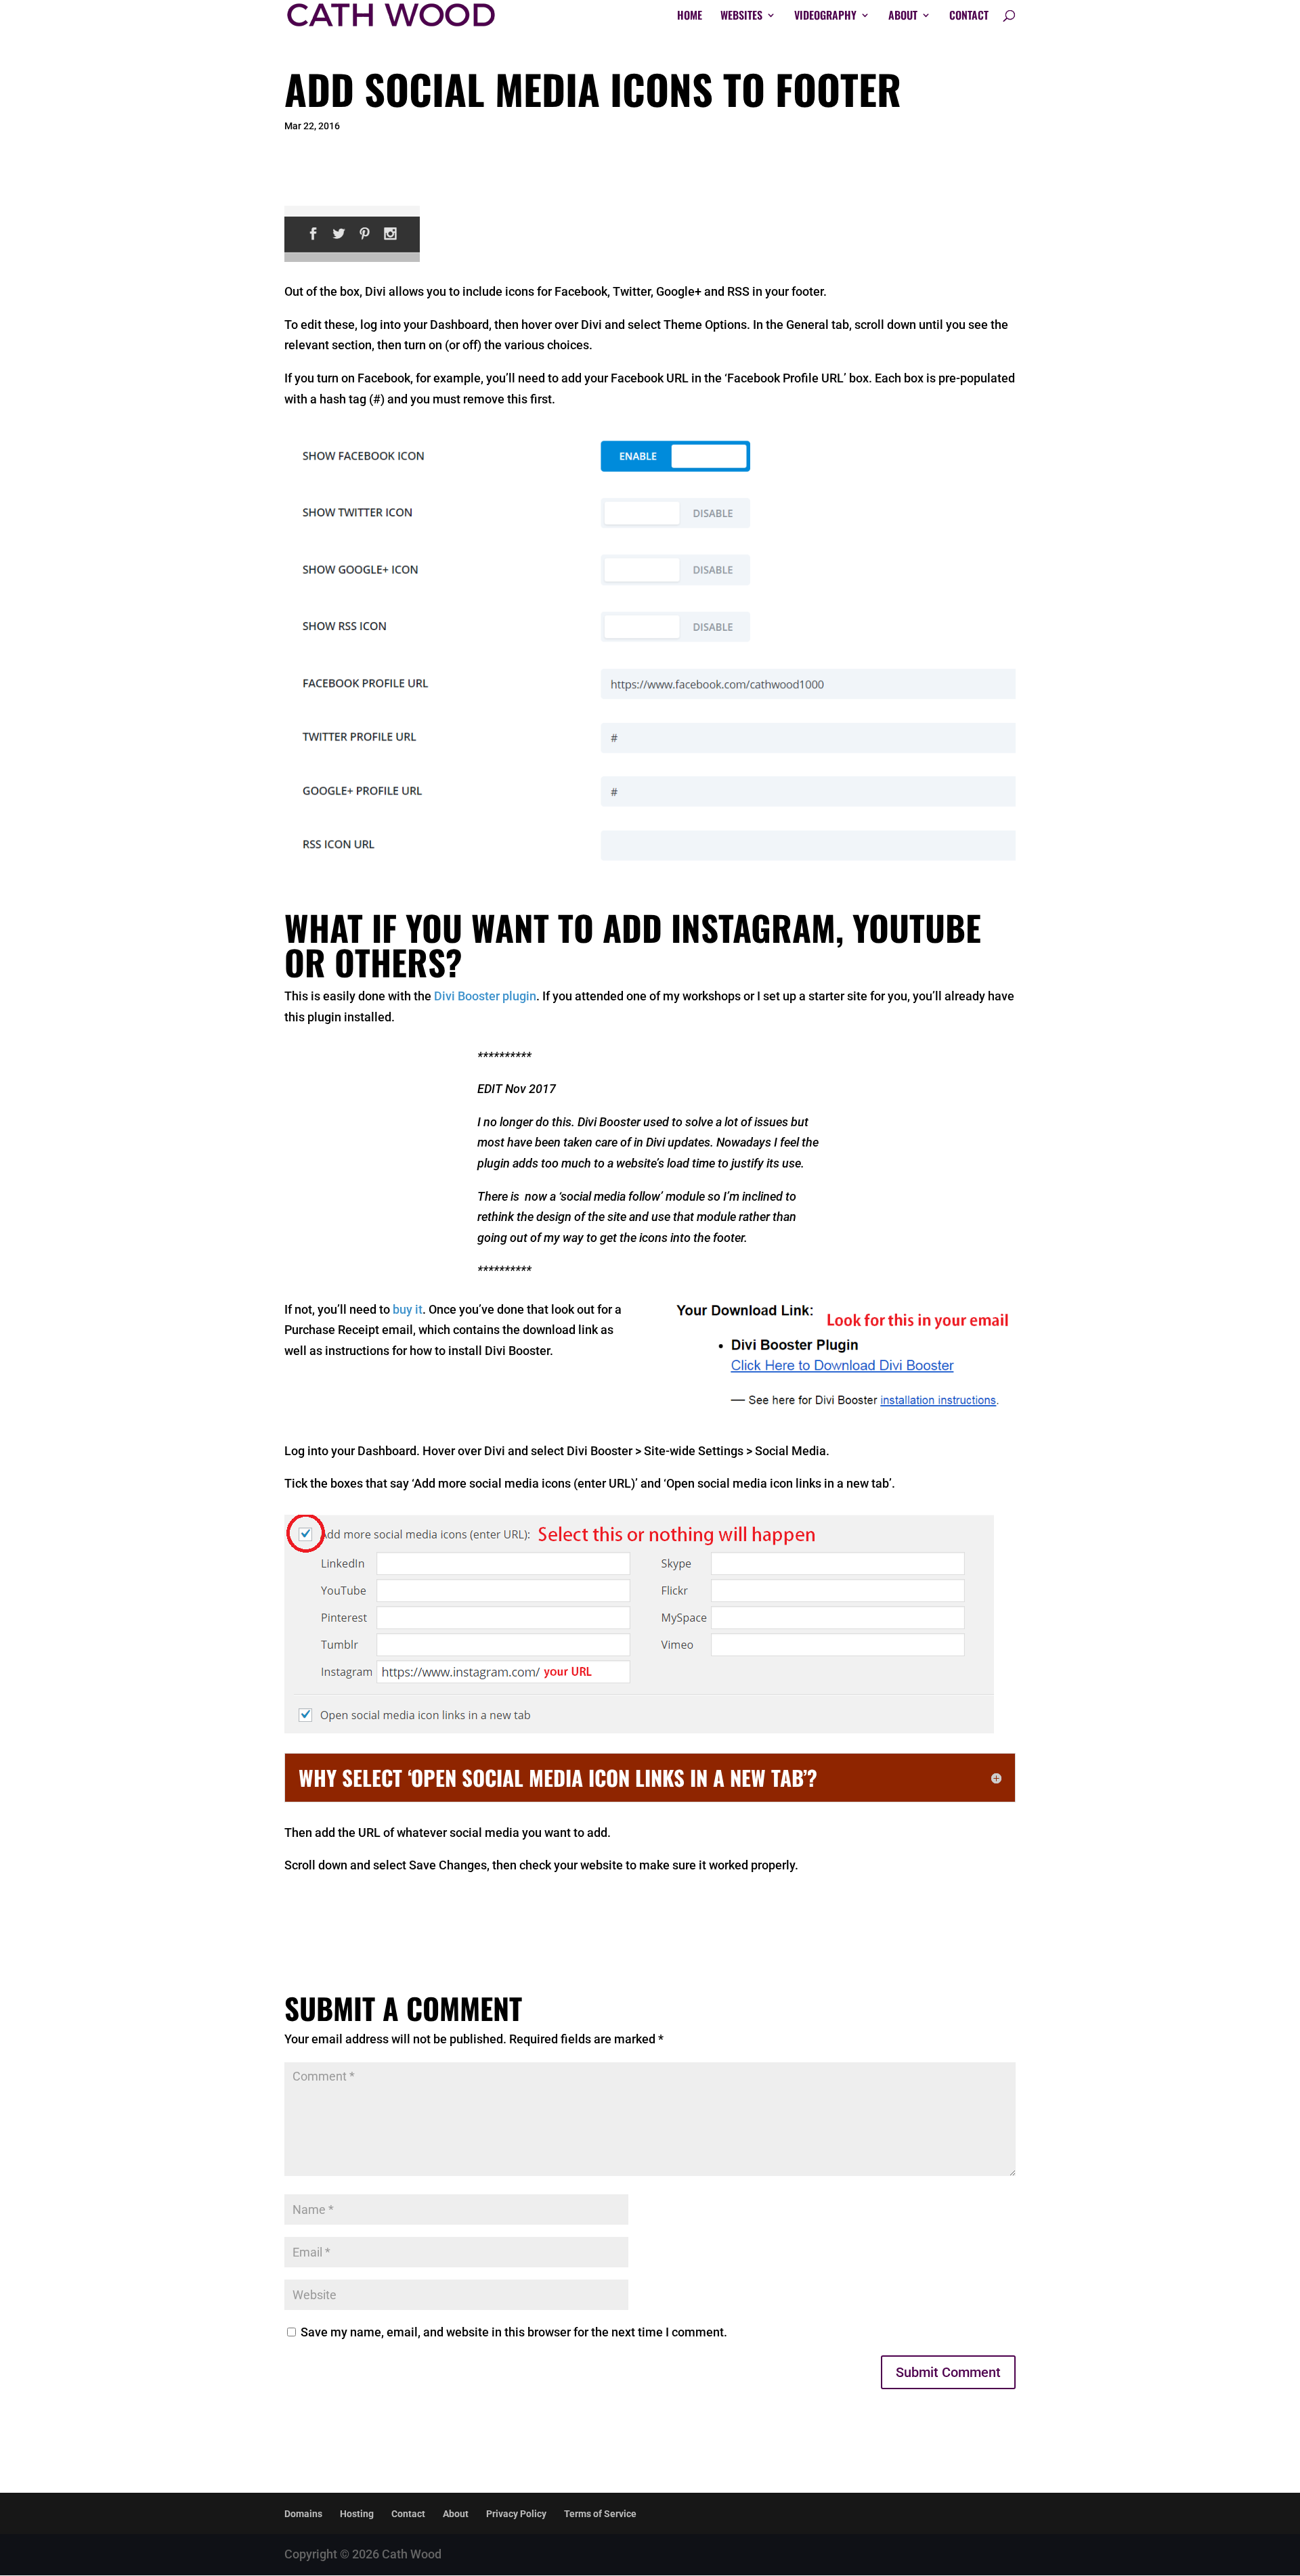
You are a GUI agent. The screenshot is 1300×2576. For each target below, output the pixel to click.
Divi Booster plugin (485, 996)
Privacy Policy (516, 2514)
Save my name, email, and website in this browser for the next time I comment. (514, 2332)
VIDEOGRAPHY (825, 17)
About (456, 2514)
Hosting (357, 2514)
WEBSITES (741, 17)
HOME (690, 17)
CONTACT (969, 17)
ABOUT (903, 17)
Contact (408, 2514)
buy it (408, 1309)
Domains (303, 2514)
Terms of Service (600, 2514)
